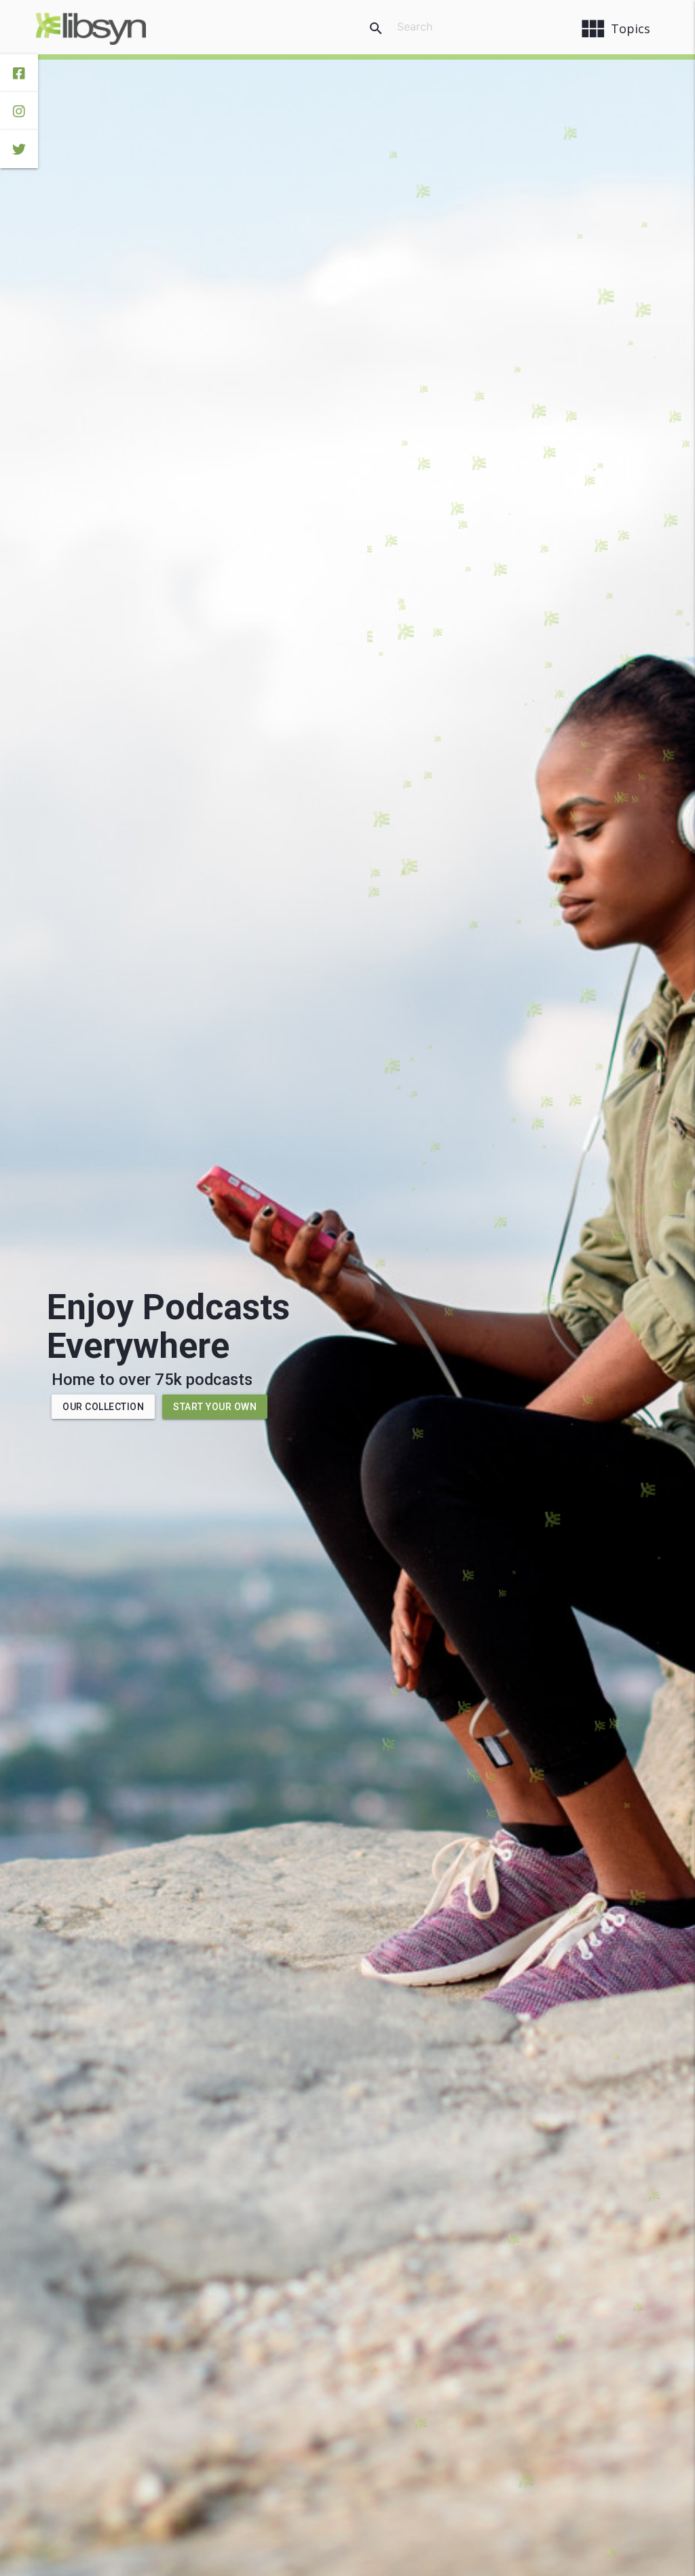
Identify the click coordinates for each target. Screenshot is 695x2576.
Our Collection (103, 1407)
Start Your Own (215, 1407)
